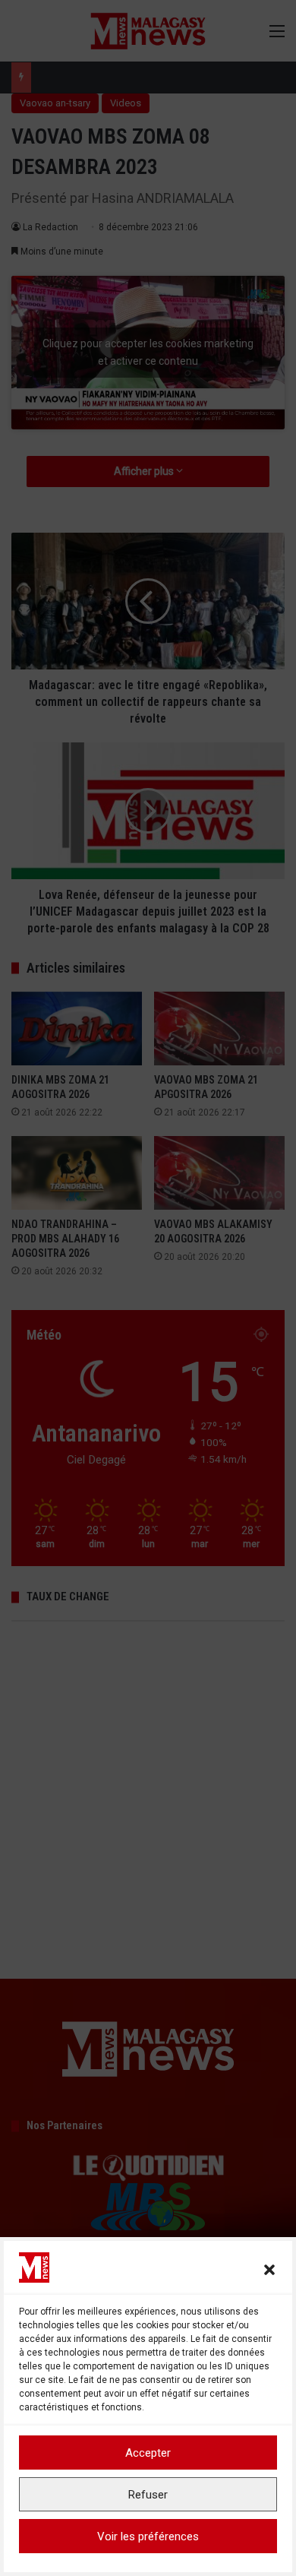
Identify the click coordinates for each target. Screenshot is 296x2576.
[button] (269, 2270)
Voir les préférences (148, 2536)
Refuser (148, 2495)
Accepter (148, 2453)
